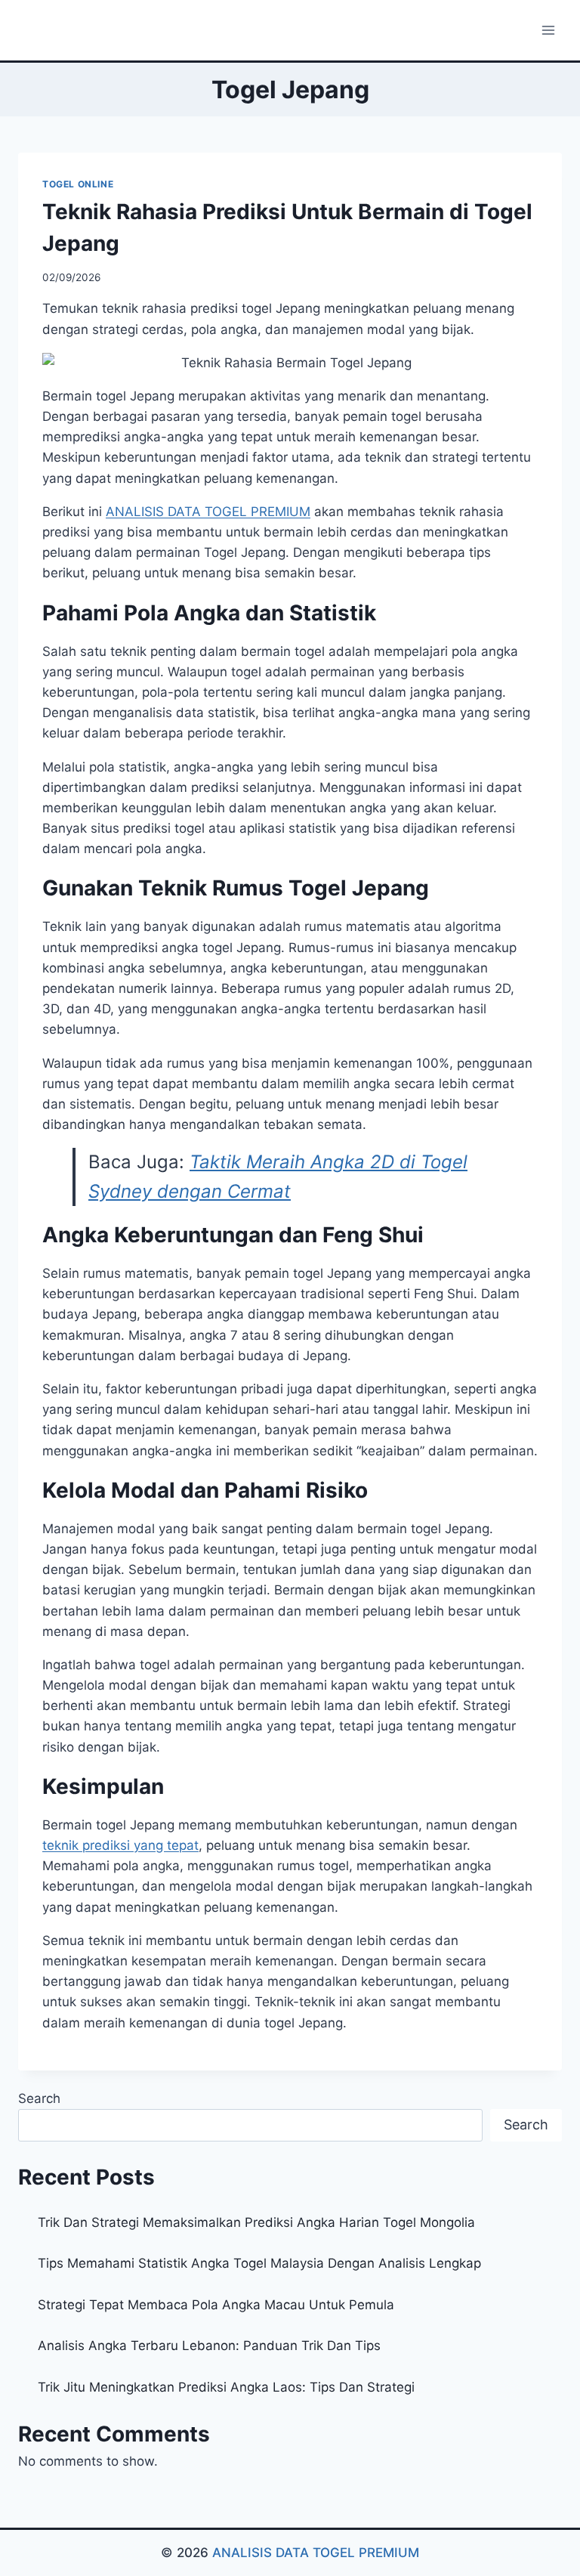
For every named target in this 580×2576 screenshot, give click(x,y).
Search (39, 2098)
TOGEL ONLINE (78, 184)
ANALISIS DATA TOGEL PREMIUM (316, 2553)
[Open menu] (548, 30)
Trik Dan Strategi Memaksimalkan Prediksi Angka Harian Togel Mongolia (256, 2222)
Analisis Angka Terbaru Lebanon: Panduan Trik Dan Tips (209, 2346)
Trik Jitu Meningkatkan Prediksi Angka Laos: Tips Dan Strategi (226, 2387)
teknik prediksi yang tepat (120, 1845)
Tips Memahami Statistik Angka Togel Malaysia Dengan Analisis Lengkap (259, 2263)
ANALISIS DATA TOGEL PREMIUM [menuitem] (208, 512)
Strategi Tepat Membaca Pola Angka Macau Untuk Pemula (216, 2305)
